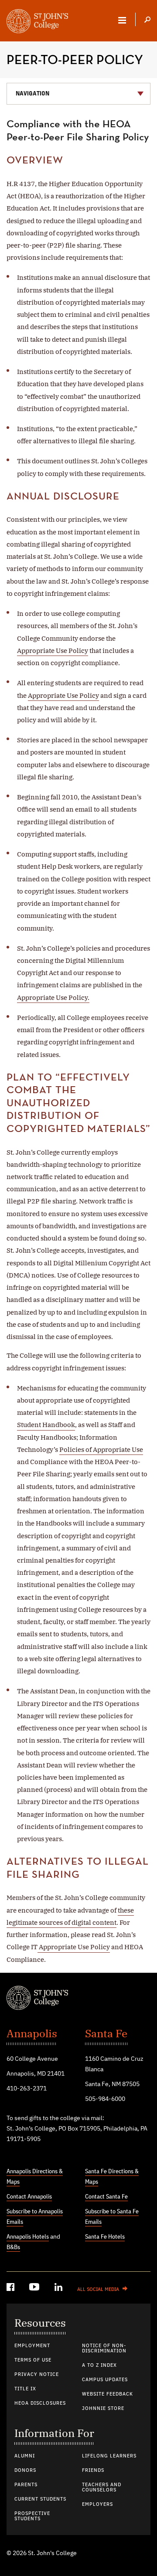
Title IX (25, 2389)
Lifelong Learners (109, 2456)
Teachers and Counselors (102, 2488)
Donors (25, 2471)
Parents (26, 2485)
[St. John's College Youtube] (35, 2289)
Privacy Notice (37, 2375)
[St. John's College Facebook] (11, 2289)
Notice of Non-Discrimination (104, 2348)
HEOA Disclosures (40, 2403)
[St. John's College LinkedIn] (59, 2289)
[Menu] (122, 20)
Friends (93, 2471)
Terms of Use (33, 2360)
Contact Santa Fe (106, 2197)
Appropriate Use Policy (53, 651)
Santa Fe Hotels (105, 2237)
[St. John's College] (78, 1999)
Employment (32, 2346)
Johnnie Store (103, 2409)
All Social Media (98, 2290)
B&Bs (13, 2247)
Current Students (40, 2499)
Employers (97, 2505)
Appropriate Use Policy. (53, 997)
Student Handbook (46, 1425)
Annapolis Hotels (28, 2237)
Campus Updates (105, 2380)
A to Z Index (99, 2365)
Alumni (25, 2456)
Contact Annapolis (29, 2197)
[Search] (147, 20)
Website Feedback (108, 2394)
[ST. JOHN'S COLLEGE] (37, 22)
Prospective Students (32, 2516)
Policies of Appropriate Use (101, 1449)
